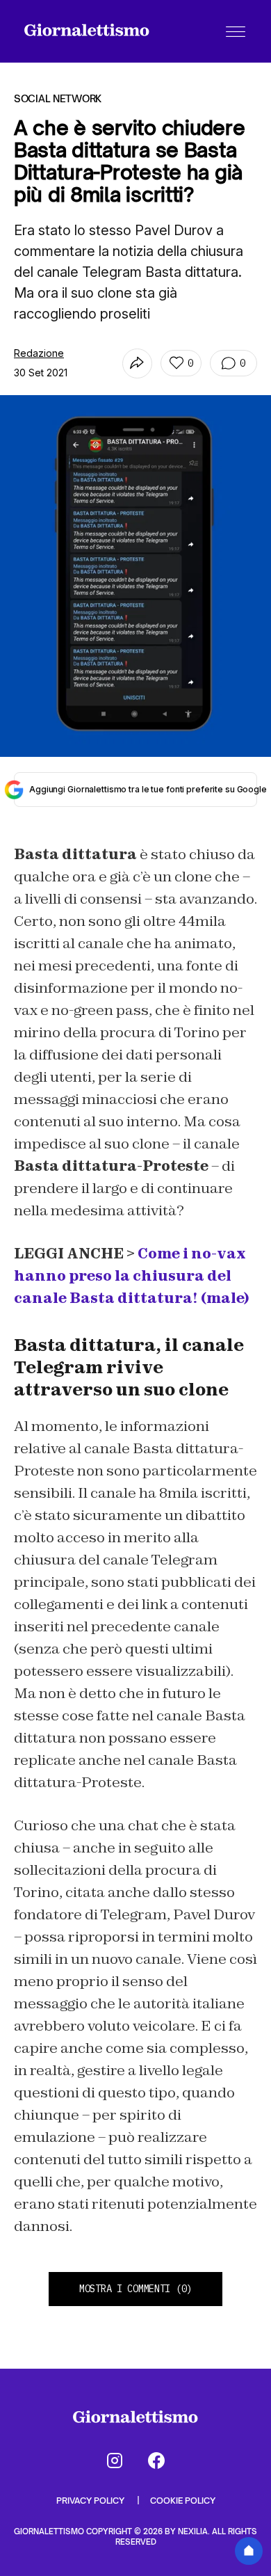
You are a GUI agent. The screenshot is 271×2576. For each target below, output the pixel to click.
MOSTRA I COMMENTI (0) (135, 2289)
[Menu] (236, 31)
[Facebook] (156, 2461)
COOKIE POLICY (183, 2501)
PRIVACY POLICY (91, 2501)
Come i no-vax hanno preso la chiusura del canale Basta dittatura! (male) (131, 1276)
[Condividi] (137, 363)
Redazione (39, 353)
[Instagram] (115, 2461)
